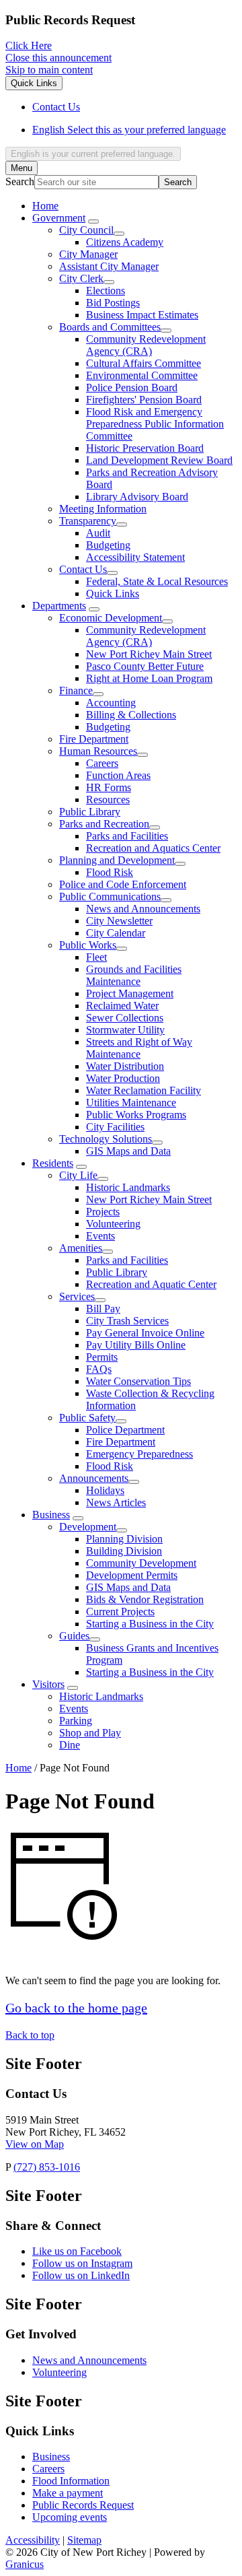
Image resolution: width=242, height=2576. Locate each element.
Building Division (124, 1551)
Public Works (88, 945)
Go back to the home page (76, 2008)
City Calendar (116, 933)
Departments (59, 606)
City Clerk (81, 278)
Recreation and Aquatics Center (153, 848)
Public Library (90, 812)
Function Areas (118, 775)
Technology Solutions (106, 1139)
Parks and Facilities (127, 836)
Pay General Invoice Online (145, 1333)
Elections (106, 291)
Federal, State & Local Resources (157, 581)
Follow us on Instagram (82, 2263)
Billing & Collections (131, 715)
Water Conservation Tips (138, 1381)
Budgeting (108, 545)
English (129, 130)
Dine (70, 1745)
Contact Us (83, 569)
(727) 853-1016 (47, 2167)
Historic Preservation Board (145, 448)
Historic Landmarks (128, 1187)
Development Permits (132, 1575)
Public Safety (87, 1418)
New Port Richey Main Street (149, 654)
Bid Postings (113, 303)
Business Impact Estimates (142, 315)
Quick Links (113, 594)
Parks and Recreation (104, 824)
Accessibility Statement (135, 557)
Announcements (94, 1478)
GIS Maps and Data (128, 1151)
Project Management (130, 993)
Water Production (123, 1078)
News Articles (116, 1502)
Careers (102, 763)
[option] (134, 130)
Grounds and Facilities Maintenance (134, 975)
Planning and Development (117, 860)
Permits (102, 1357)
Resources (108, 800)
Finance (76, 690)
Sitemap (84, 2540)
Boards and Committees (110, 327)
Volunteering (113, 1224)
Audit (98, 533)
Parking (76, 1721)
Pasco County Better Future (145, 666)
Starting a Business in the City (150, 1624)
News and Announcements (143, 909)
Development (88, 1527)
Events (100, 1236)
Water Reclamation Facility (144, 1090)
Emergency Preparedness (139, 1454)
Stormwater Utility (125, 1030)
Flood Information (71, 2481)
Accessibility (33, 2540)
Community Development (141, 1563)
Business (51, 1515)
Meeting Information (103, 509)
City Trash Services (127, 1321)
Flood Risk (110, 872)
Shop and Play (90, 1733)
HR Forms (109, 787)
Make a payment (68, 2493)
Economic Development (111, 618)
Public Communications (110, 896)
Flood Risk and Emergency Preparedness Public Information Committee (155, 424)
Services (77, 1296)
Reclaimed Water (122, 1006)
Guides (74, 1636)
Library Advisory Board (137, 497)
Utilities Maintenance (131, 1103)
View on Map (35, 2144)
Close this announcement (58, 58)
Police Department (125, 1430)
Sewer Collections (125, 1018)
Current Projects (120, 1612)
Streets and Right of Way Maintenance (139, 1048)
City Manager (88, 254)
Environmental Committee (142, 375)
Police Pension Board (132, 387)
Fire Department (94, 739)
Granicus (25, 2564)
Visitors (48, 1684)
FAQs (99, 1369)
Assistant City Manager (109, 266)
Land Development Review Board (159, 460)
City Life (78, 1175)
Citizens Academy (125, 242)
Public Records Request (83, 2505)
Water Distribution (125, 1066)
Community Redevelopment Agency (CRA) (146, 345)
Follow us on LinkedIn (81, 2275)
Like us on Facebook (77, 2251)
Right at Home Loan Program (149, 678)
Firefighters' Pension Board (144, 400)
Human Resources (98, 751)
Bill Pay (103, 1309)
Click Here (29, 45)
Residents (53, 1163)
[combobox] (93, 154)
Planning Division (124, 1539)
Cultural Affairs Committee (144, 363)
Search (20, 181)
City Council (86, 230)
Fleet (96, 957)
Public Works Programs (136, 1115)
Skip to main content (49, 70)
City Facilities (115, 1127)
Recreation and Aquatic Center (151, 1284)
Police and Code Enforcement (123, 884)
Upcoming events (70, 2517)
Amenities (81, 1248)
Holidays (105, 1490)
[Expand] (93, 222)
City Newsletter (119, 921)
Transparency (88, 521)
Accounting (111, 703)
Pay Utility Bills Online (136, 1345)
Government (59, 218)
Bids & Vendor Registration (145, 1599)
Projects (103, 1212)
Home (18, 1768)
